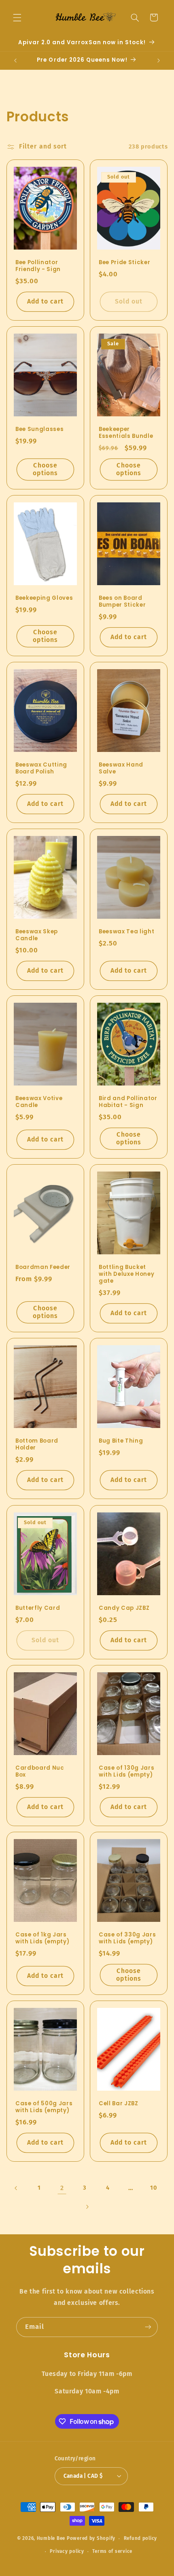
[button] (17, 17)
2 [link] (62, 2188)
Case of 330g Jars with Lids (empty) (127, 1938)
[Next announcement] (159, 60)
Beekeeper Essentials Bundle (126, 433)
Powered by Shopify (91, 2538)
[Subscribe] (148, 2327)
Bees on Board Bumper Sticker (122, 602)
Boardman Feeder (43, 1268)
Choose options (45, 469)
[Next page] (87, 2207)
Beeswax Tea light (126, 932)
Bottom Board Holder (37, 1445)
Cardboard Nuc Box (40, 1772)
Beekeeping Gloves (44, 598)
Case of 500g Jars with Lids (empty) (44, 2107)
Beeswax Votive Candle (39, 1102)
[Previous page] (16, 2188)
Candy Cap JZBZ (124, 1608)
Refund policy (141, 2538)
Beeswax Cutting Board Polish (41, 769)
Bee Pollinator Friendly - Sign (38, 266)
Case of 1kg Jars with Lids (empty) (42, 1938)
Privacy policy (67, 2551)
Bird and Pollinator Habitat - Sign (128, 1102)
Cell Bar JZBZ (119, 2104)
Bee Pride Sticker (124, 263)
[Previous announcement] (15, 60)
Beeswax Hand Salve (121, 769)
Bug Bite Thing (121, 1442)
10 (154, 2188)
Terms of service (112, 2551)
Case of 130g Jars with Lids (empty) (126, 1772)
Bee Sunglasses (39, 430)
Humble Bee (51, 2538)
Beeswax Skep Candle (37, 935)
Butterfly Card (38, 1608)
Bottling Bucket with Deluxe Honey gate (126, 1275)
